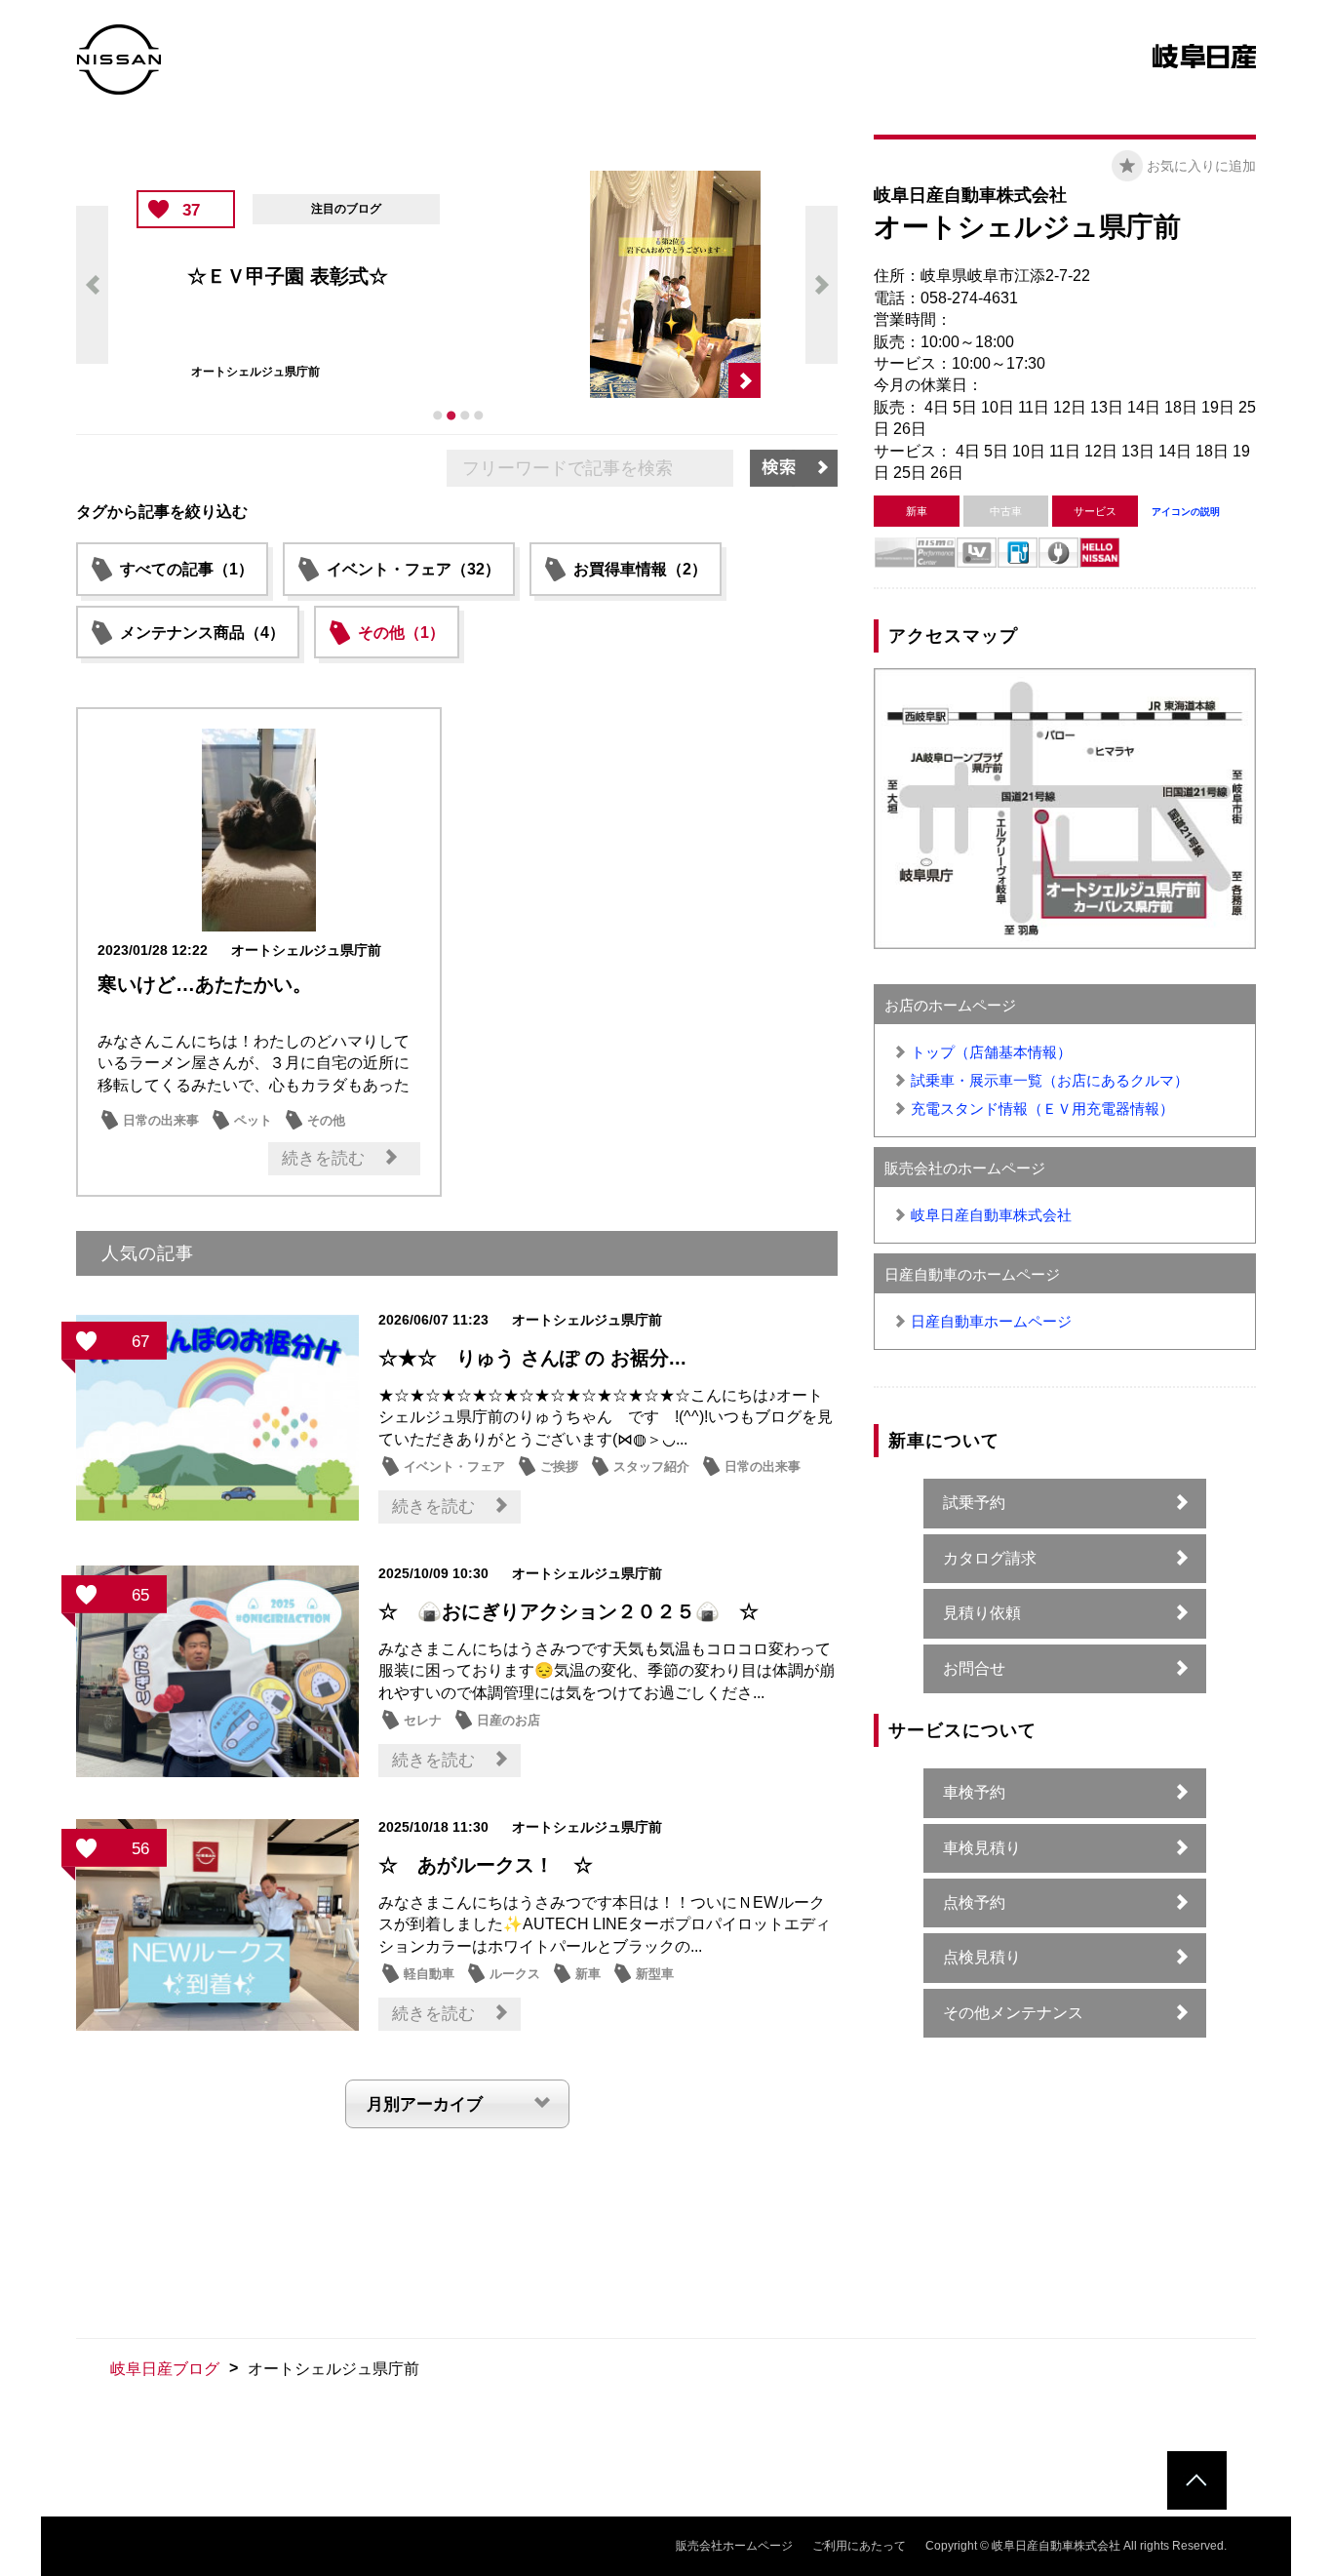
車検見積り (982, 1848)
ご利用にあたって (859, 2546)
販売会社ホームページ (734, 2546)
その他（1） (401, 633)
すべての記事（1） (187, 569)
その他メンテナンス (1013, 2013)
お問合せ (974, 1668)
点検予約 (974, 1902)
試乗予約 (974, 1503)
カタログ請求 (990, 1558)
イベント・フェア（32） (413, 569)
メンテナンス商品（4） (202, 633)
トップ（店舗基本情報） (991, 1052)
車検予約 (974, 1792)
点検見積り (982, 1957)
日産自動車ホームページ (991, 1321)
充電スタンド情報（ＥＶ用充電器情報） (1042, 1109)
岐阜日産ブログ (165, 2369)
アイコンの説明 (1186, 512)
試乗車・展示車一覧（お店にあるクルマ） (1050, 1080)
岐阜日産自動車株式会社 (991, 1215)
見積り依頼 (982, 1613)
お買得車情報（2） (640, 569)
